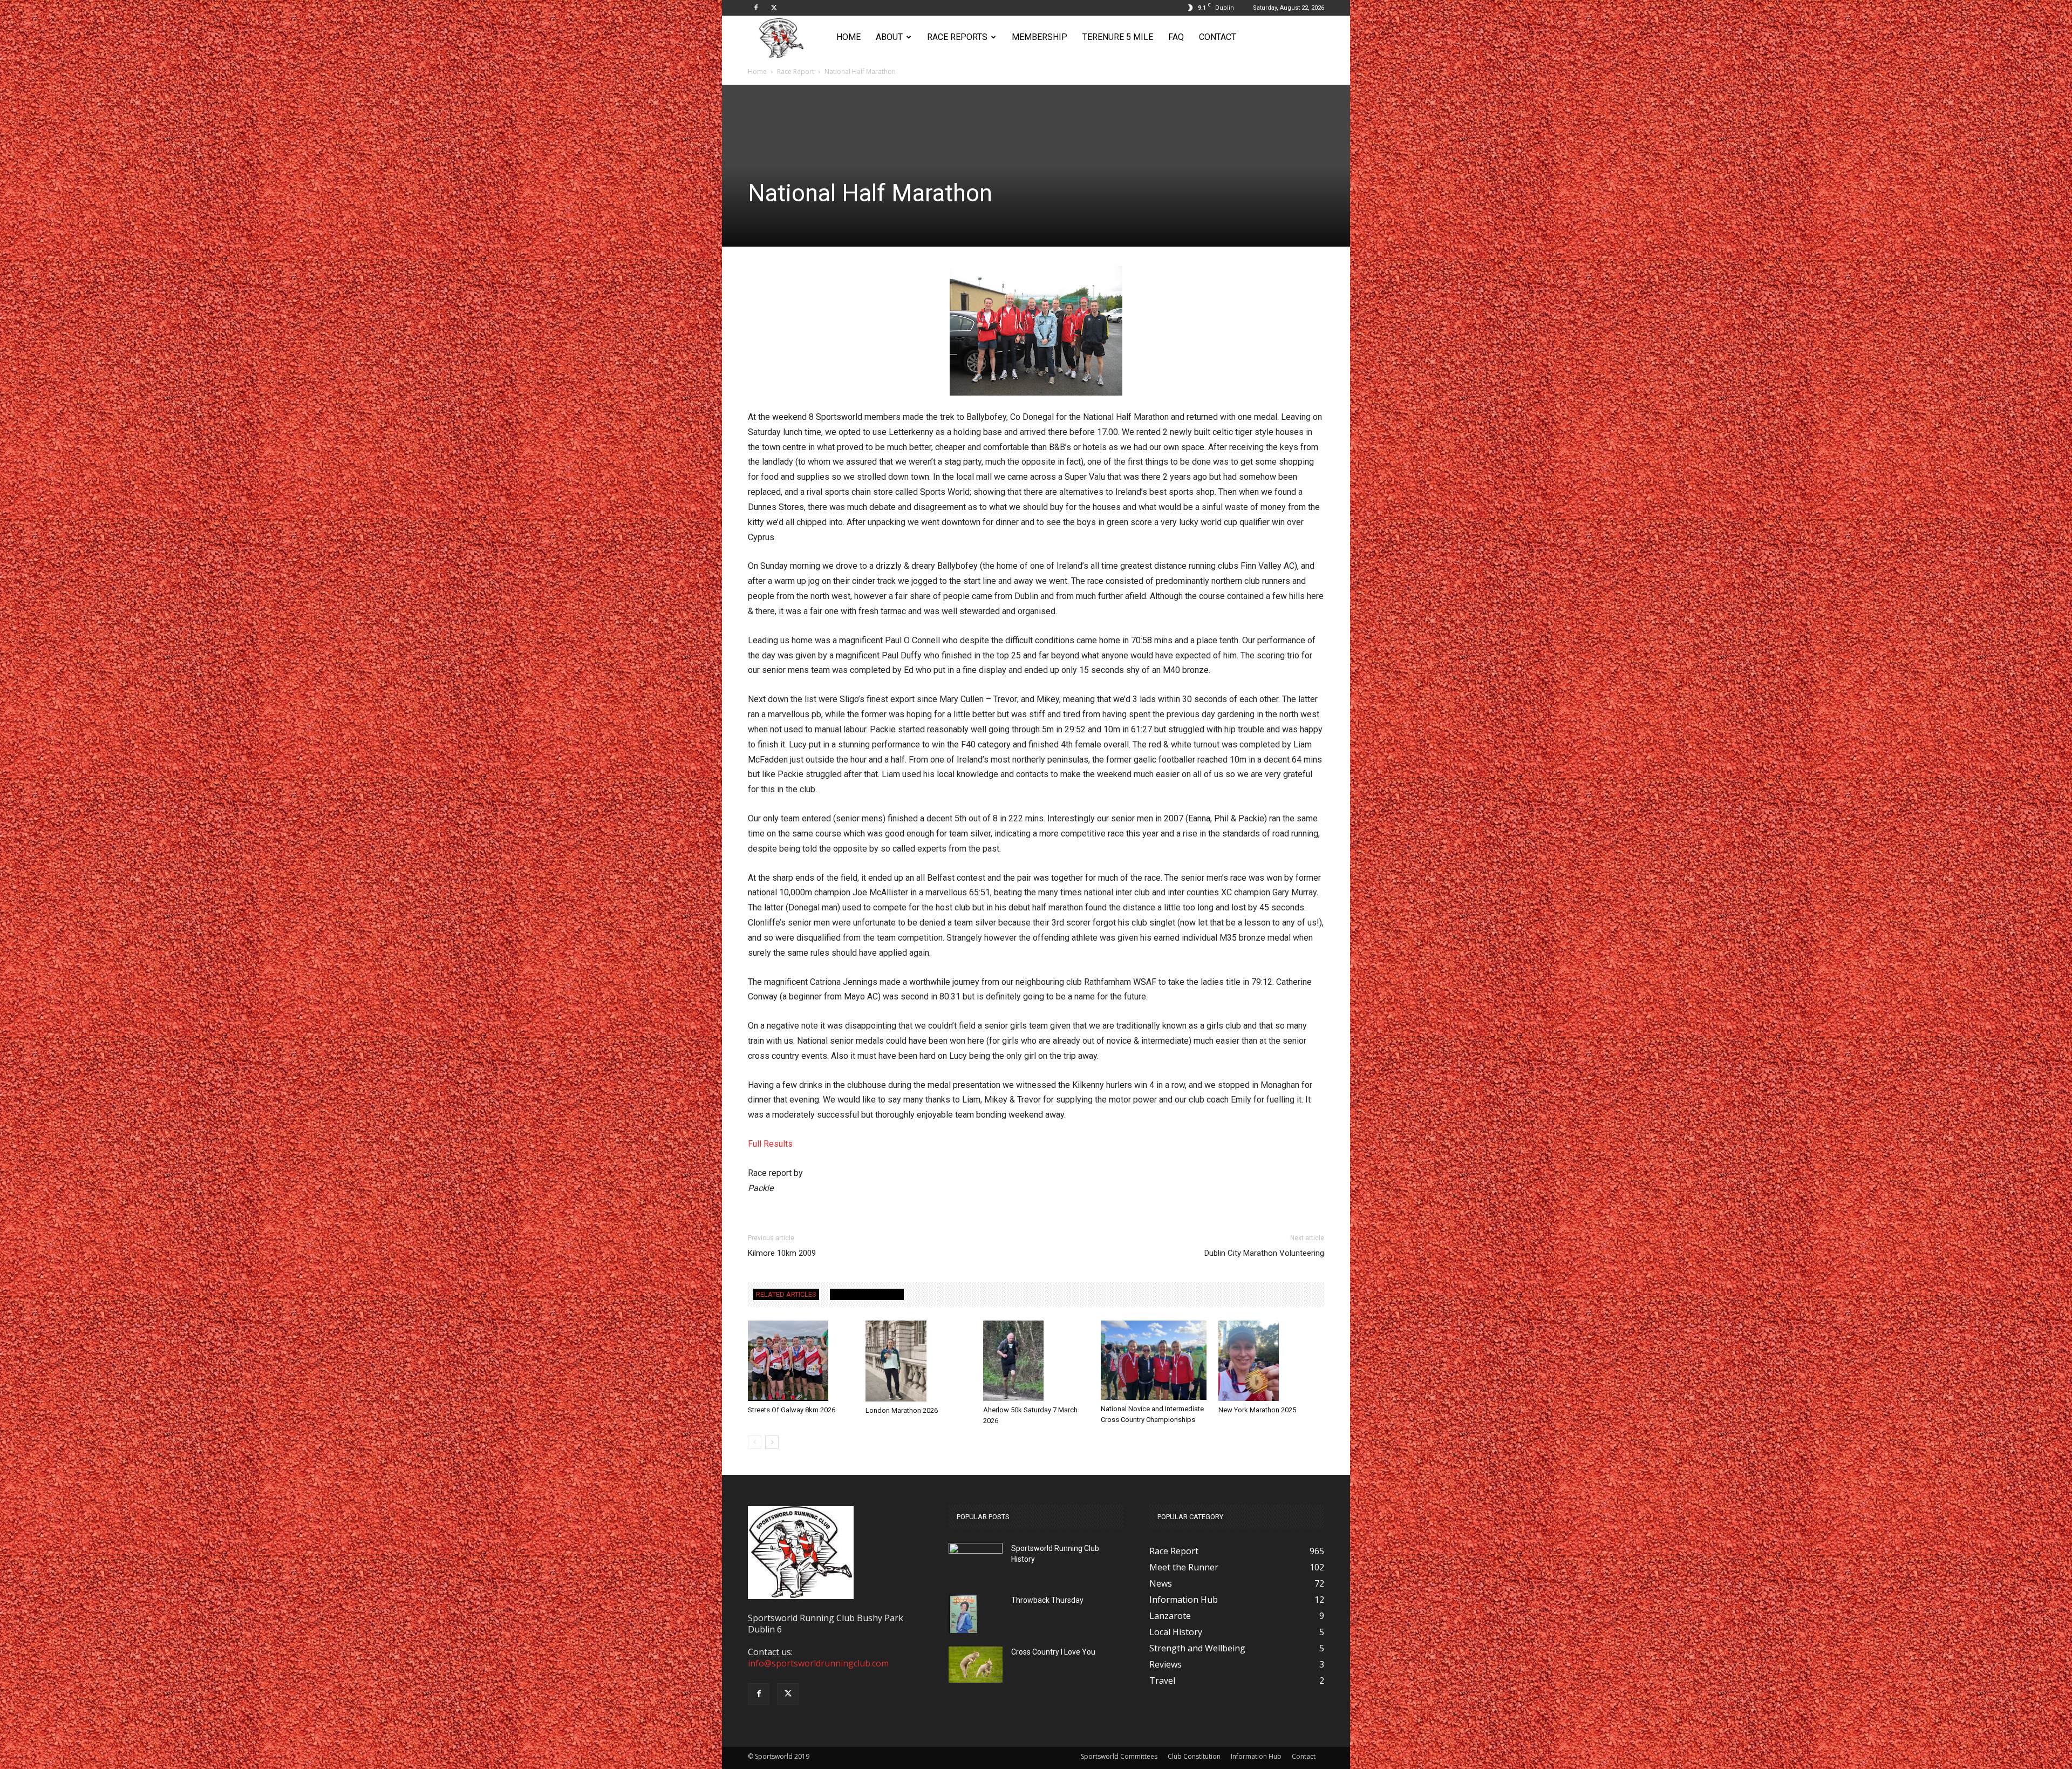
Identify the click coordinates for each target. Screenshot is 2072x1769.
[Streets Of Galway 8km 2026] (801, 1361)
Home (848, 37)
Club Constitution (1194, 1756)
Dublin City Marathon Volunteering (1264, 1253)
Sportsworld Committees (1119, 1756)
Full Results (770, 1144)
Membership (1040, 37)
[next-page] (772, 1442)
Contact (1218, 37)
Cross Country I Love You (1053, 1652)
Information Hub (1256, 1756)
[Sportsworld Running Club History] (976, 1551)
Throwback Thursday (1047, 1600)
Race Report (796, 72)
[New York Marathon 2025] (1271, 1361)
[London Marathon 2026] (918, 1361)
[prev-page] (755, 1442)
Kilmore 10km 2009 (782, 1253)
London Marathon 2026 (902, 1410)
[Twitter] (774, 8)
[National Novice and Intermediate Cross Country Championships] (1154, 1360)
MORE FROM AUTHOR (867, 1294)
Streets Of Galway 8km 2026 (792, 1410)
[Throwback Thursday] (963, 1614)
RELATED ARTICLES (786, 1294)
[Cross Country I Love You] (976, 1665)
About (889, 37)
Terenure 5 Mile (1118, 37)
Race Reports (957, 37)
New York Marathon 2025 (1257, 1410)
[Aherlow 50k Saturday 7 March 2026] (1036, 1361)
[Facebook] (756, 8)
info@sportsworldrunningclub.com (818, 1663)
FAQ (1176, 37)
